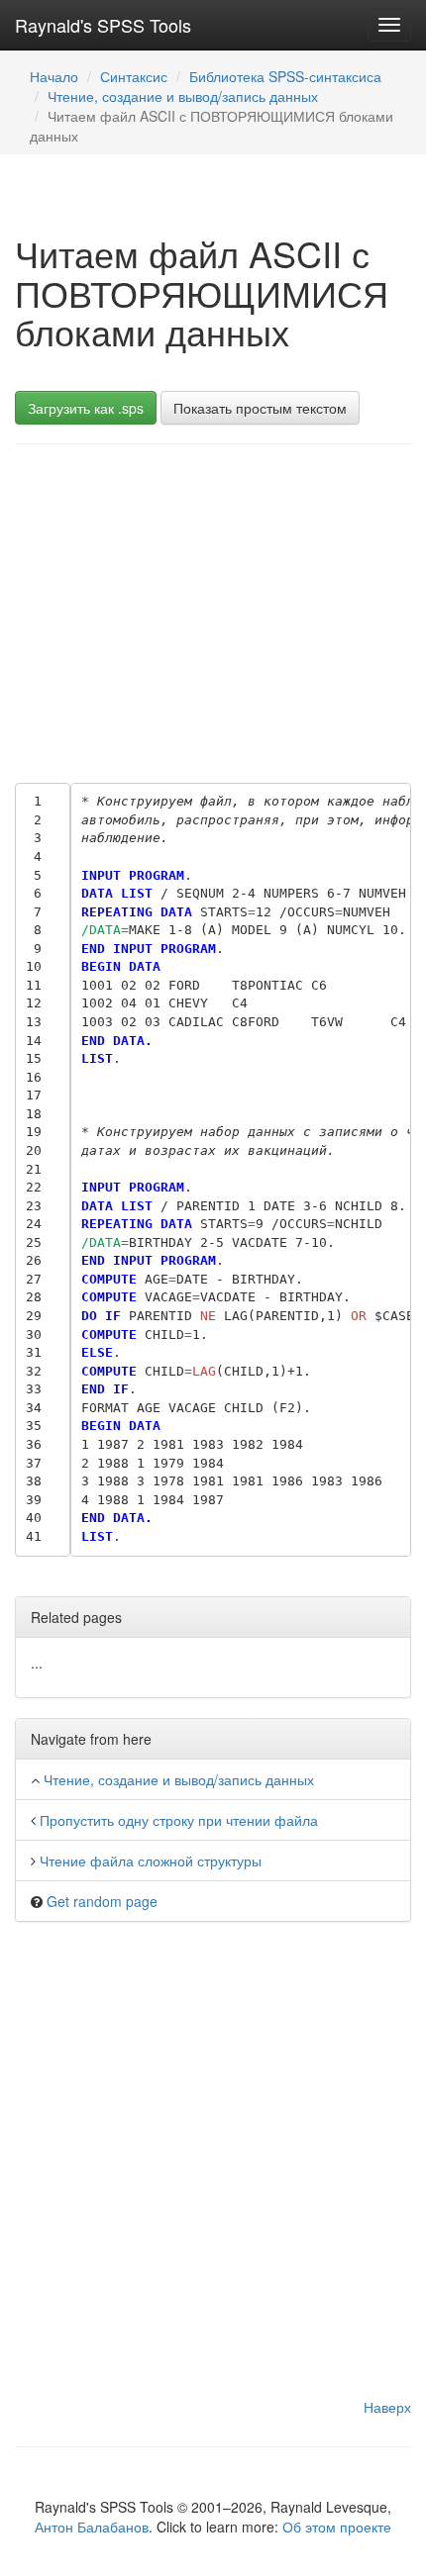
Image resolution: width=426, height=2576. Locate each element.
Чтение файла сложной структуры (151, 1860)
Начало (54, 76)
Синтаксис (134, 76)
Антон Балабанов (92, 2527)
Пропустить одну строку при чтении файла (179, 1820)
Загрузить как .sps (86, 408)
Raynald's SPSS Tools (103, 25)
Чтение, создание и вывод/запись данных (183, 96)
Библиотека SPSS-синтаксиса (285, 76)
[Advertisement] (213, 609)
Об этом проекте (337, 2527)
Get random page (102, 1901)
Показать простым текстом (260, 408)
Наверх (387, 2407)
